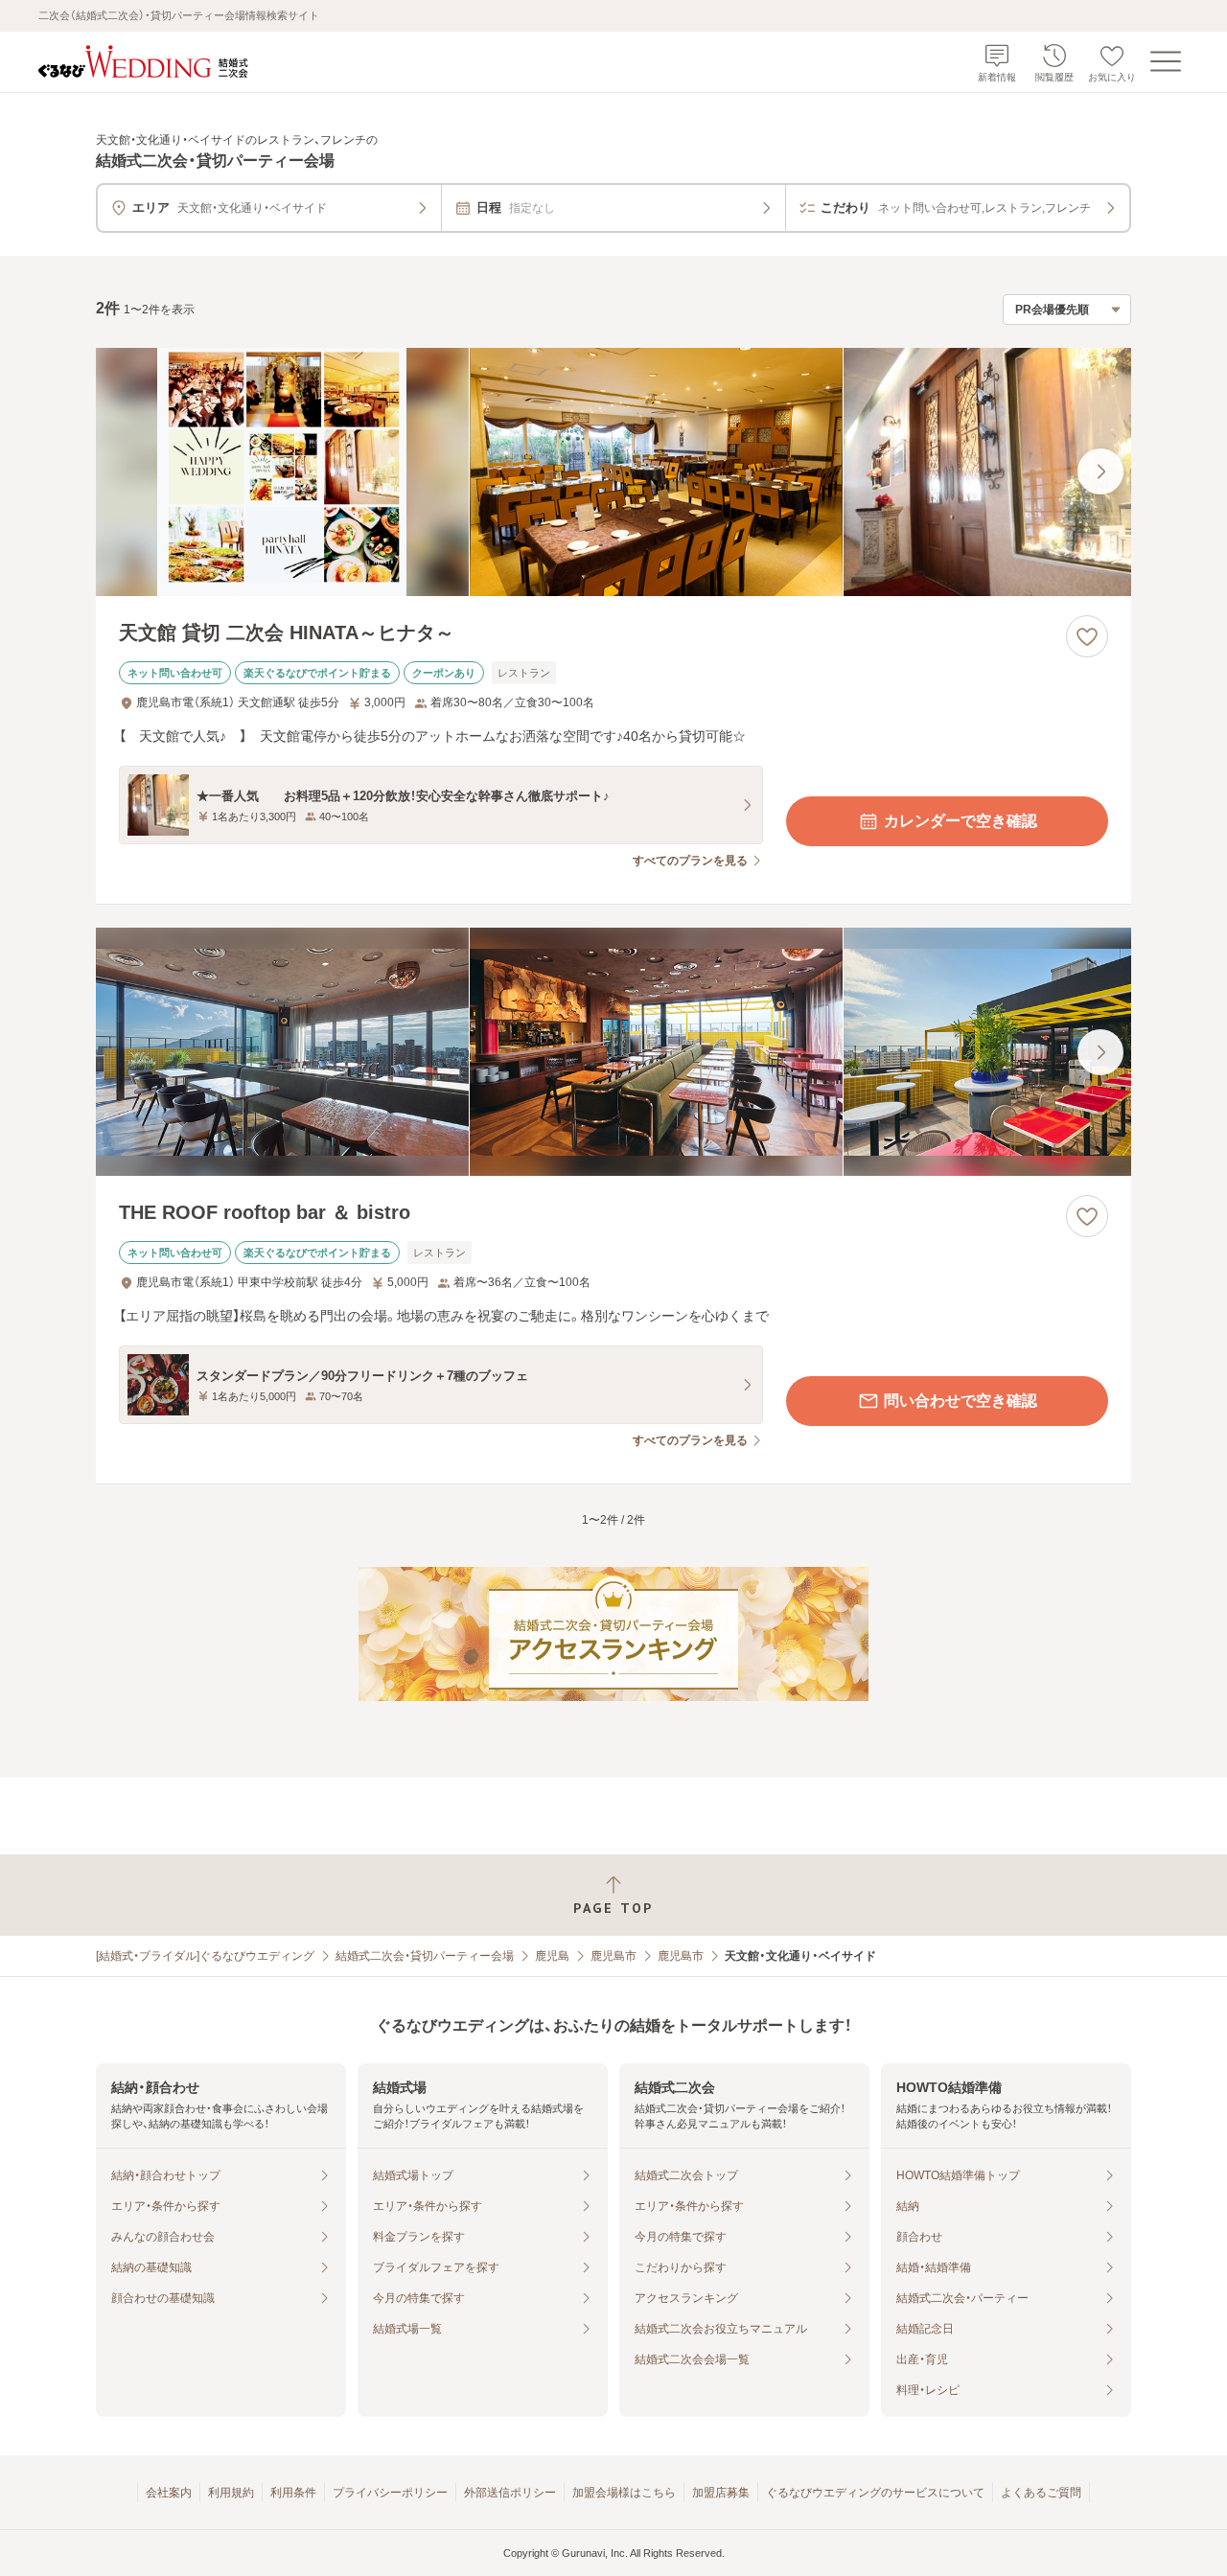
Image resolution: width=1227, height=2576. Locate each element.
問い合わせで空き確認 (961, 1401)
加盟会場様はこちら (624, 2493)
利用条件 (293, 2493)
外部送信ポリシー (510, 2493)
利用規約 (231, 2493)
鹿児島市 (613, 1956)
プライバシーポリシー (390, 2493)
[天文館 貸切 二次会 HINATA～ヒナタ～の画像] (613, 472)
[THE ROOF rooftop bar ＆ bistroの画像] (613, 1052)
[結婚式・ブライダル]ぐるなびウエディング (205, 1956)
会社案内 (169, 2493)
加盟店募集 (721, 2493)
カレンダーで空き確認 (961, 821)
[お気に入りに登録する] (1087, 636)
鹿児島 (552, 1956)
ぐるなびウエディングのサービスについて (875, 2493)
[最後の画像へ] (1100, 471)
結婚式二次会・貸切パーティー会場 (425, 1956)
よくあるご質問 (1041, 2493)
